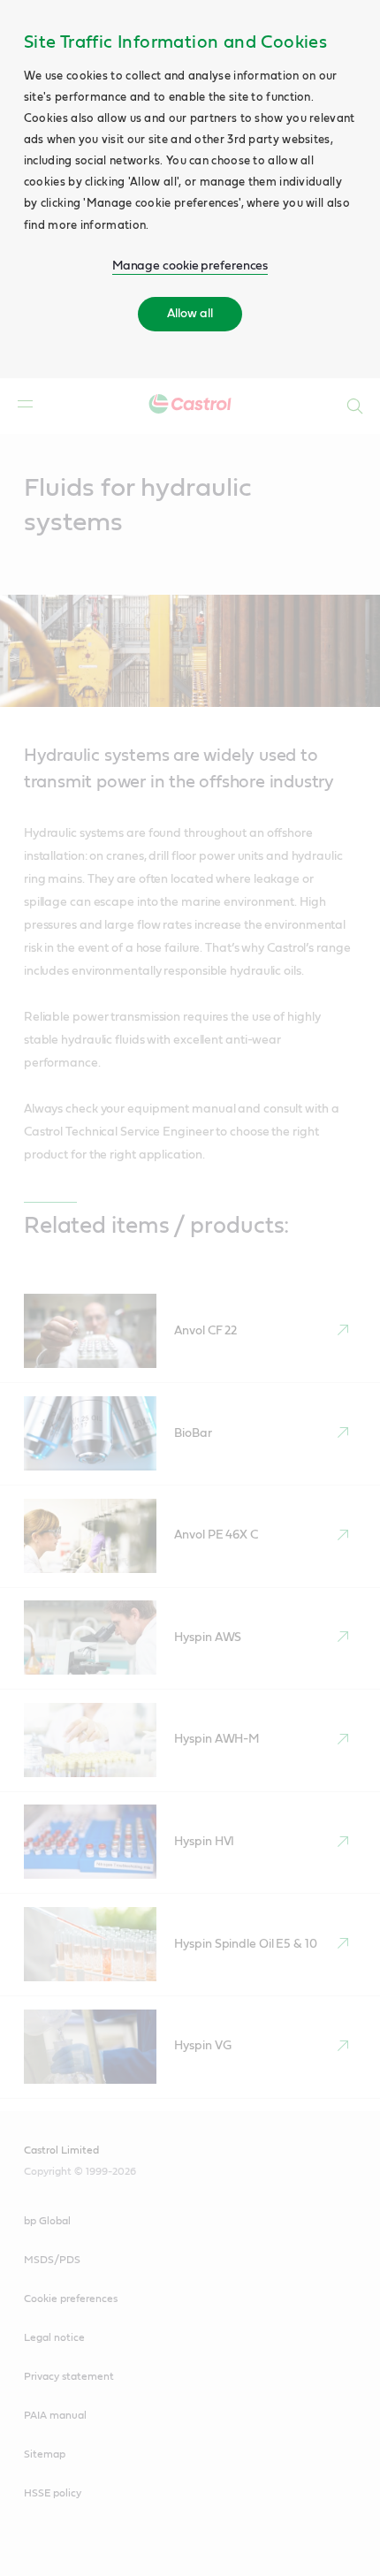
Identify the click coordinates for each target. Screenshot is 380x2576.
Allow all (190, 314)
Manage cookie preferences (190, 266)
